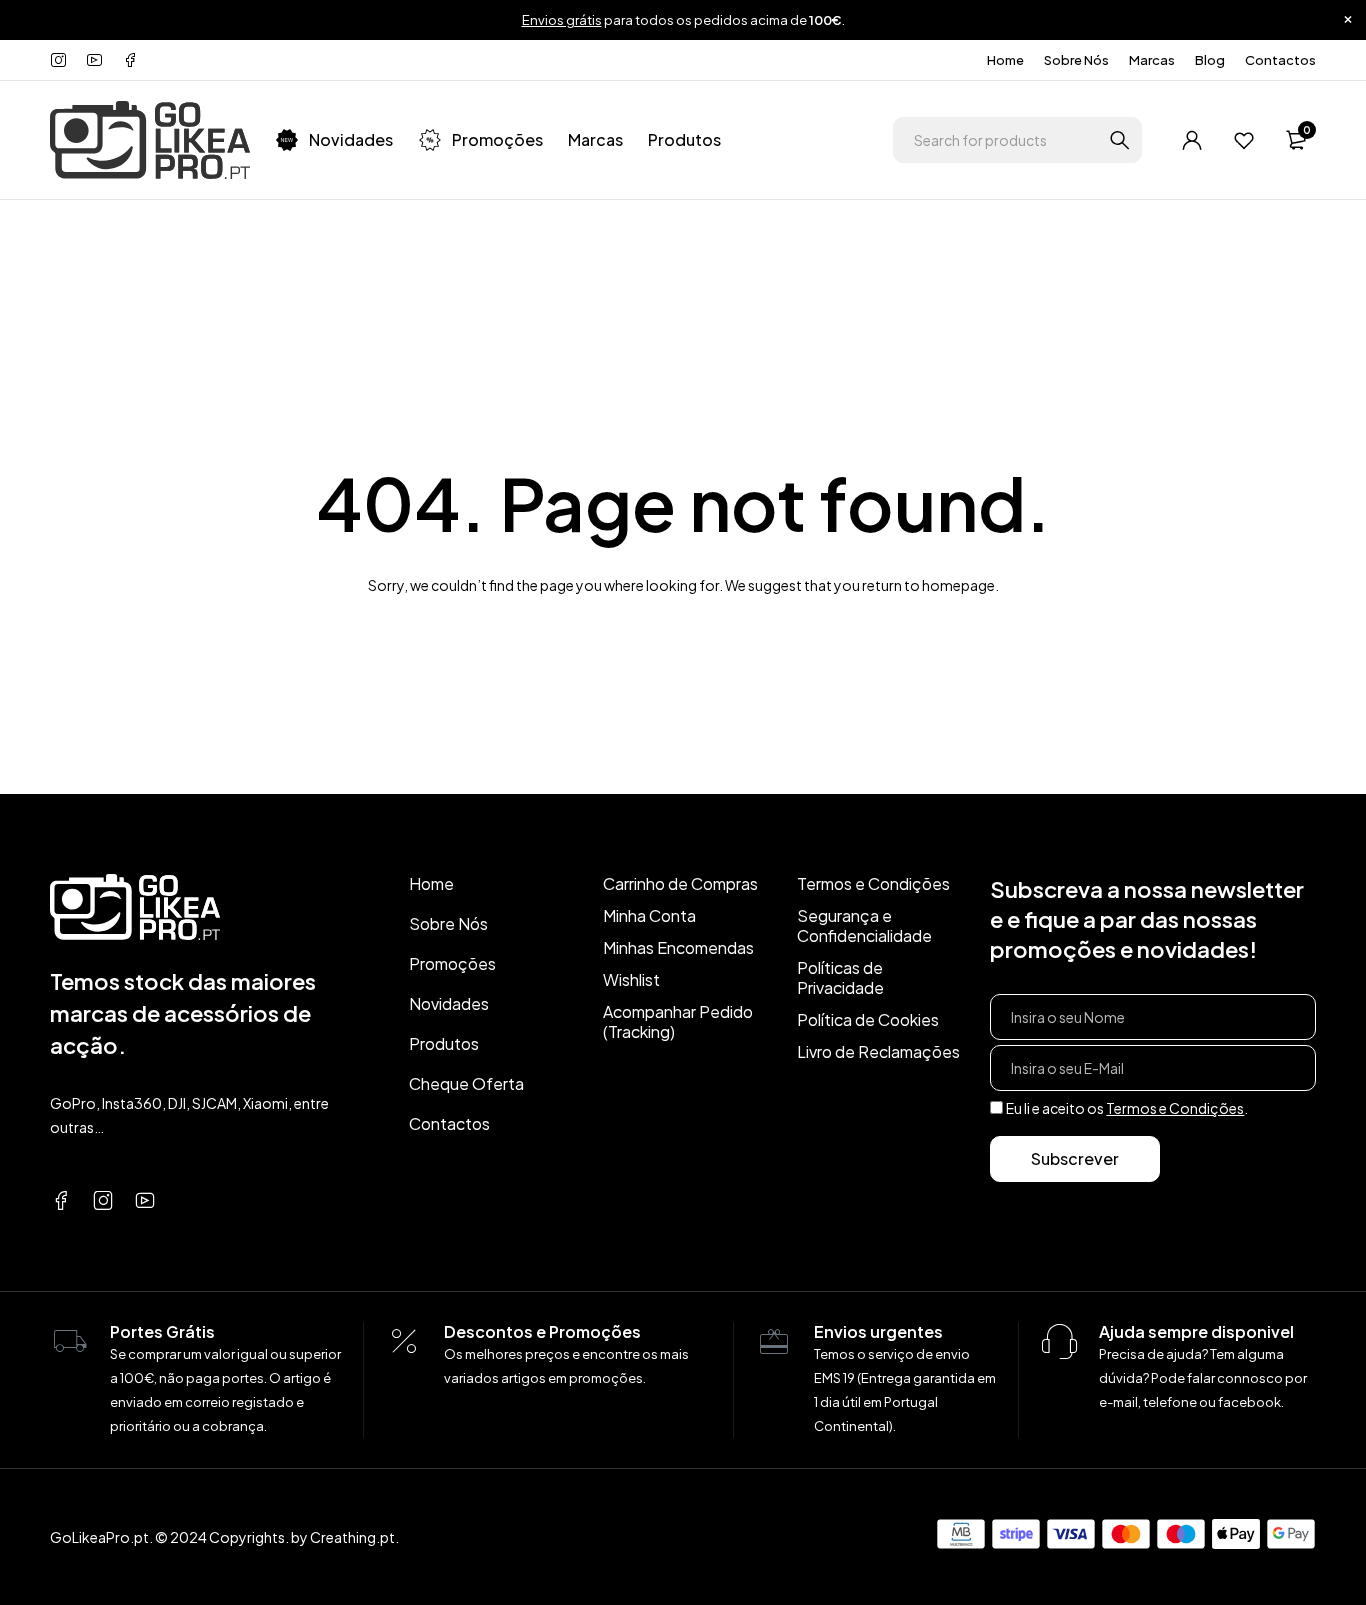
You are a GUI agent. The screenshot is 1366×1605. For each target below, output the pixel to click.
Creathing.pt (352, 1537)
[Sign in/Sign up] (1192, 140)
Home (1005, 60)
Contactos (1280, 60)
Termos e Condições (1175, 1108)
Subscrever (1075, 1158)
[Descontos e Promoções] (404, 1342)
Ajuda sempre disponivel (1196, 1331)
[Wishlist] (1244, 140)
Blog (1210, 60)
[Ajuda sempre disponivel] (1059, 1342)
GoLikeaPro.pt (99, 1537)
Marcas (1152, 60)
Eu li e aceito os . (1127, 1108)
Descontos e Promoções (542, 1331)
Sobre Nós (1076, 60)
